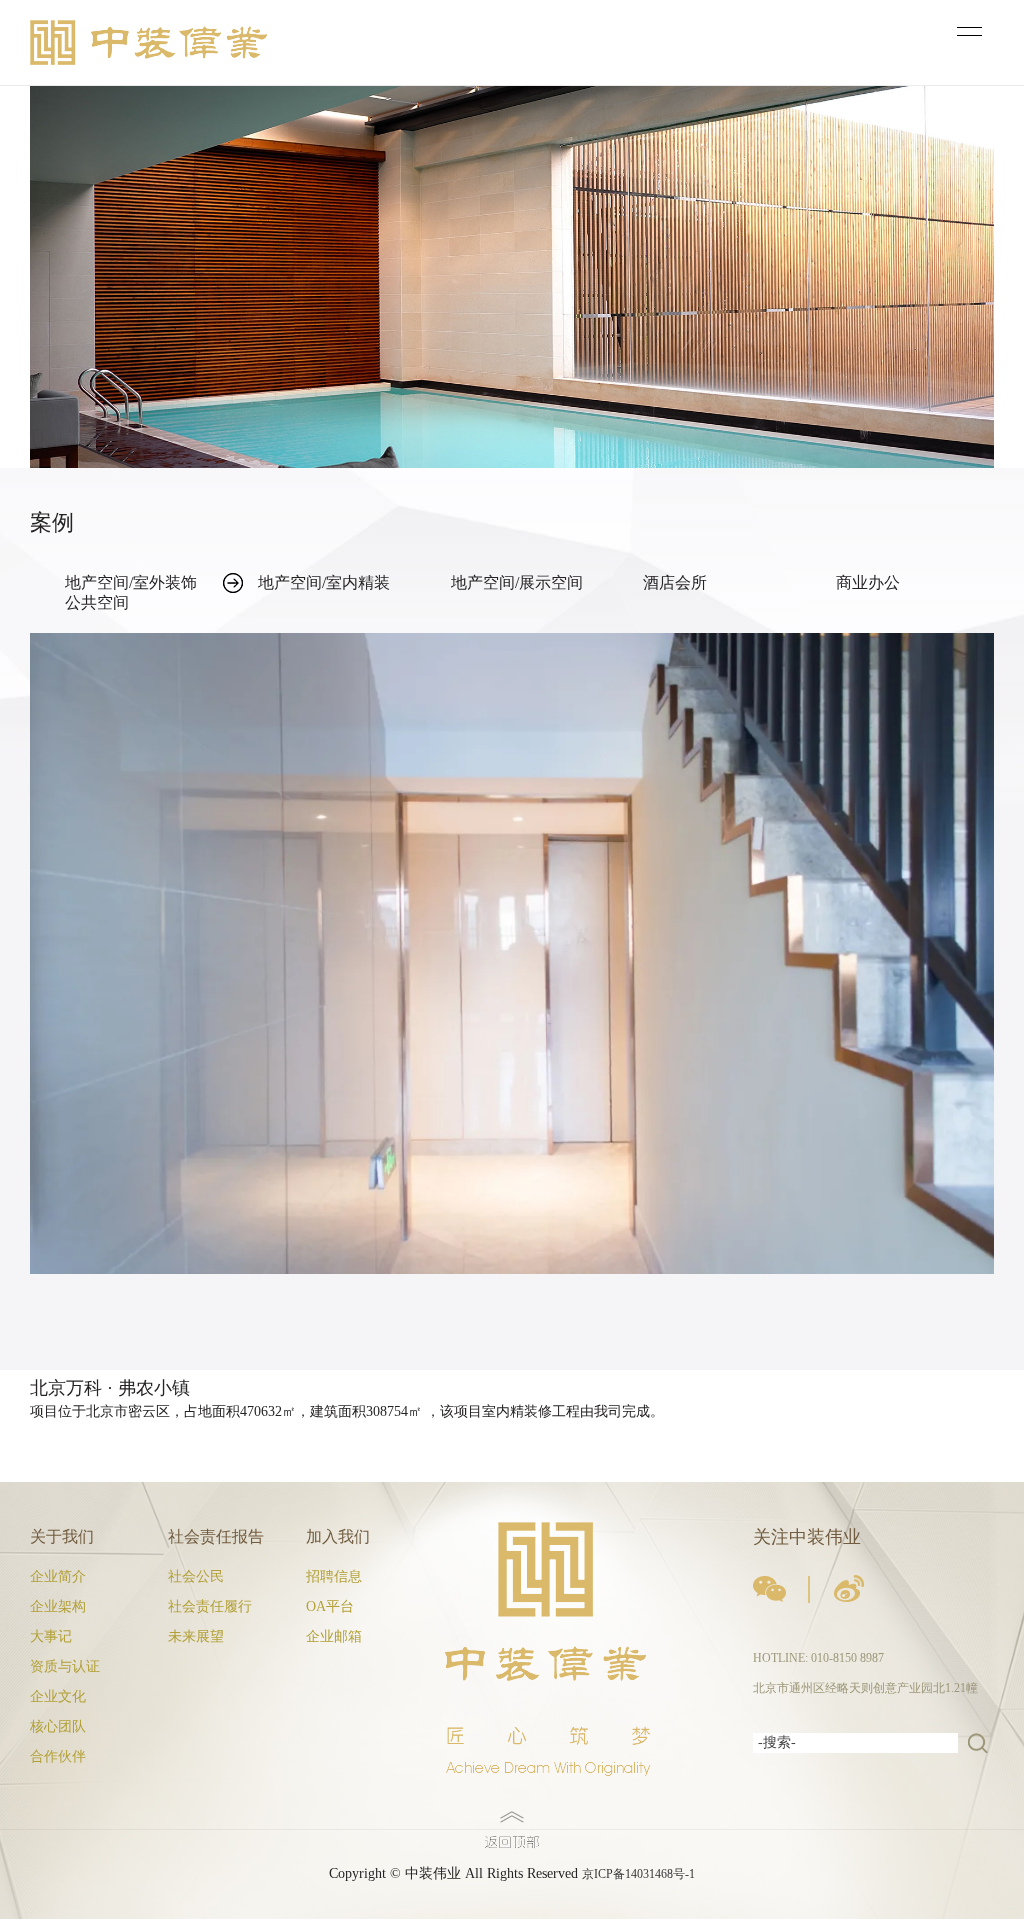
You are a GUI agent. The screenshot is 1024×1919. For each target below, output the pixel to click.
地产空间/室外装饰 (131, 582)
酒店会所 (675, 582)
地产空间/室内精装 (324, 582)
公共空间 (97, 602)
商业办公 (868, 582)
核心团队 (58, 1726)
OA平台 (330, 1606)
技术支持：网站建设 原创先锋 (79, 1909)
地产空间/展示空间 (517, 582)
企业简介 (58, 1576)
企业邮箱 (334, 1636)
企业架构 (58, 1606)
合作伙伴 (58, 1756)
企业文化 (58, 1696)
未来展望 (196, 1636)
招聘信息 (334, 1576)
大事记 (51, 1636)
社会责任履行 (210, 1606)
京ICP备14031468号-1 (638, 1874)
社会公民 (196, 1576)
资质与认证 (65, 1666)
